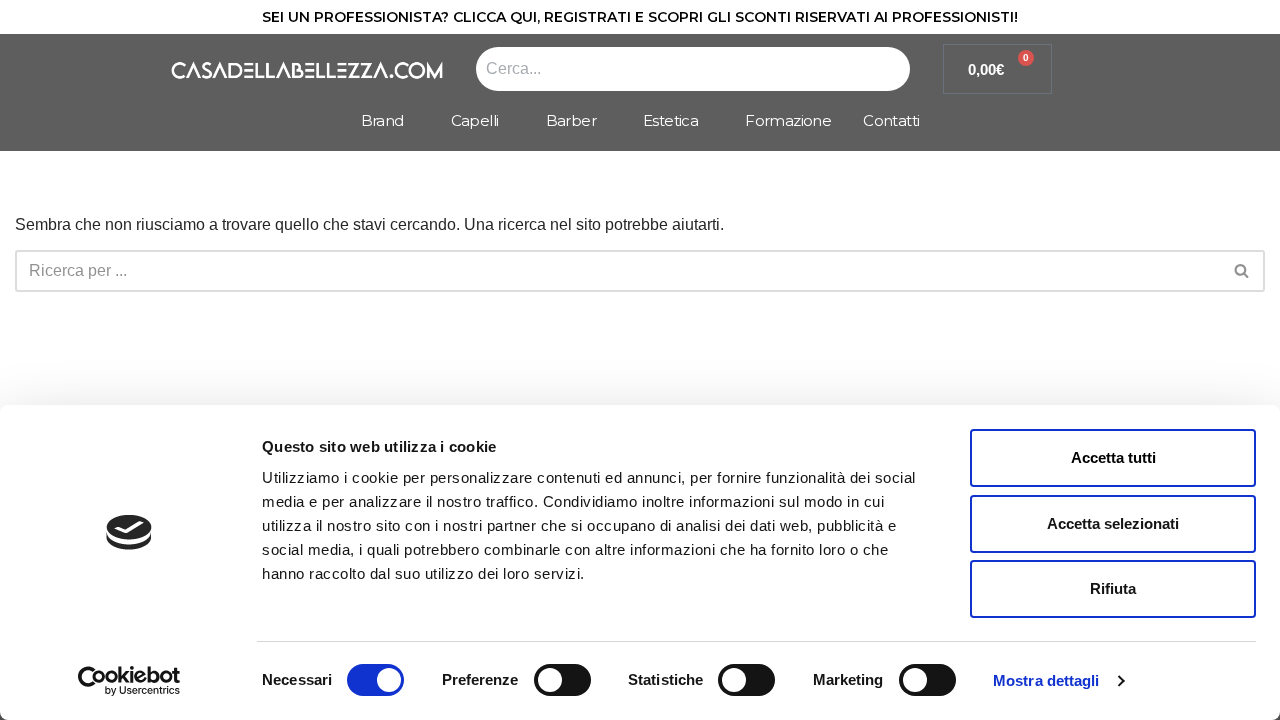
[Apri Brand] (414, 121)
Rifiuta (1113, 588)
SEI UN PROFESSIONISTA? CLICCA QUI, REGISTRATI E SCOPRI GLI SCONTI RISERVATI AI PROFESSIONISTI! (640, 17)
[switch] (562, 680)
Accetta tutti (1113, 457)
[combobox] (693, 69)
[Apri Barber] (606, 121)
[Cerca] (1242, 271)
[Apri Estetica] (708, 121)
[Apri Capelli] (509, 121)
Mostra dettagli (1046, 680)
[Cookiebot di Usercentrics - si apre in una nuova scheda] (129, 681)
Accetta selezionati (1113, 523)
